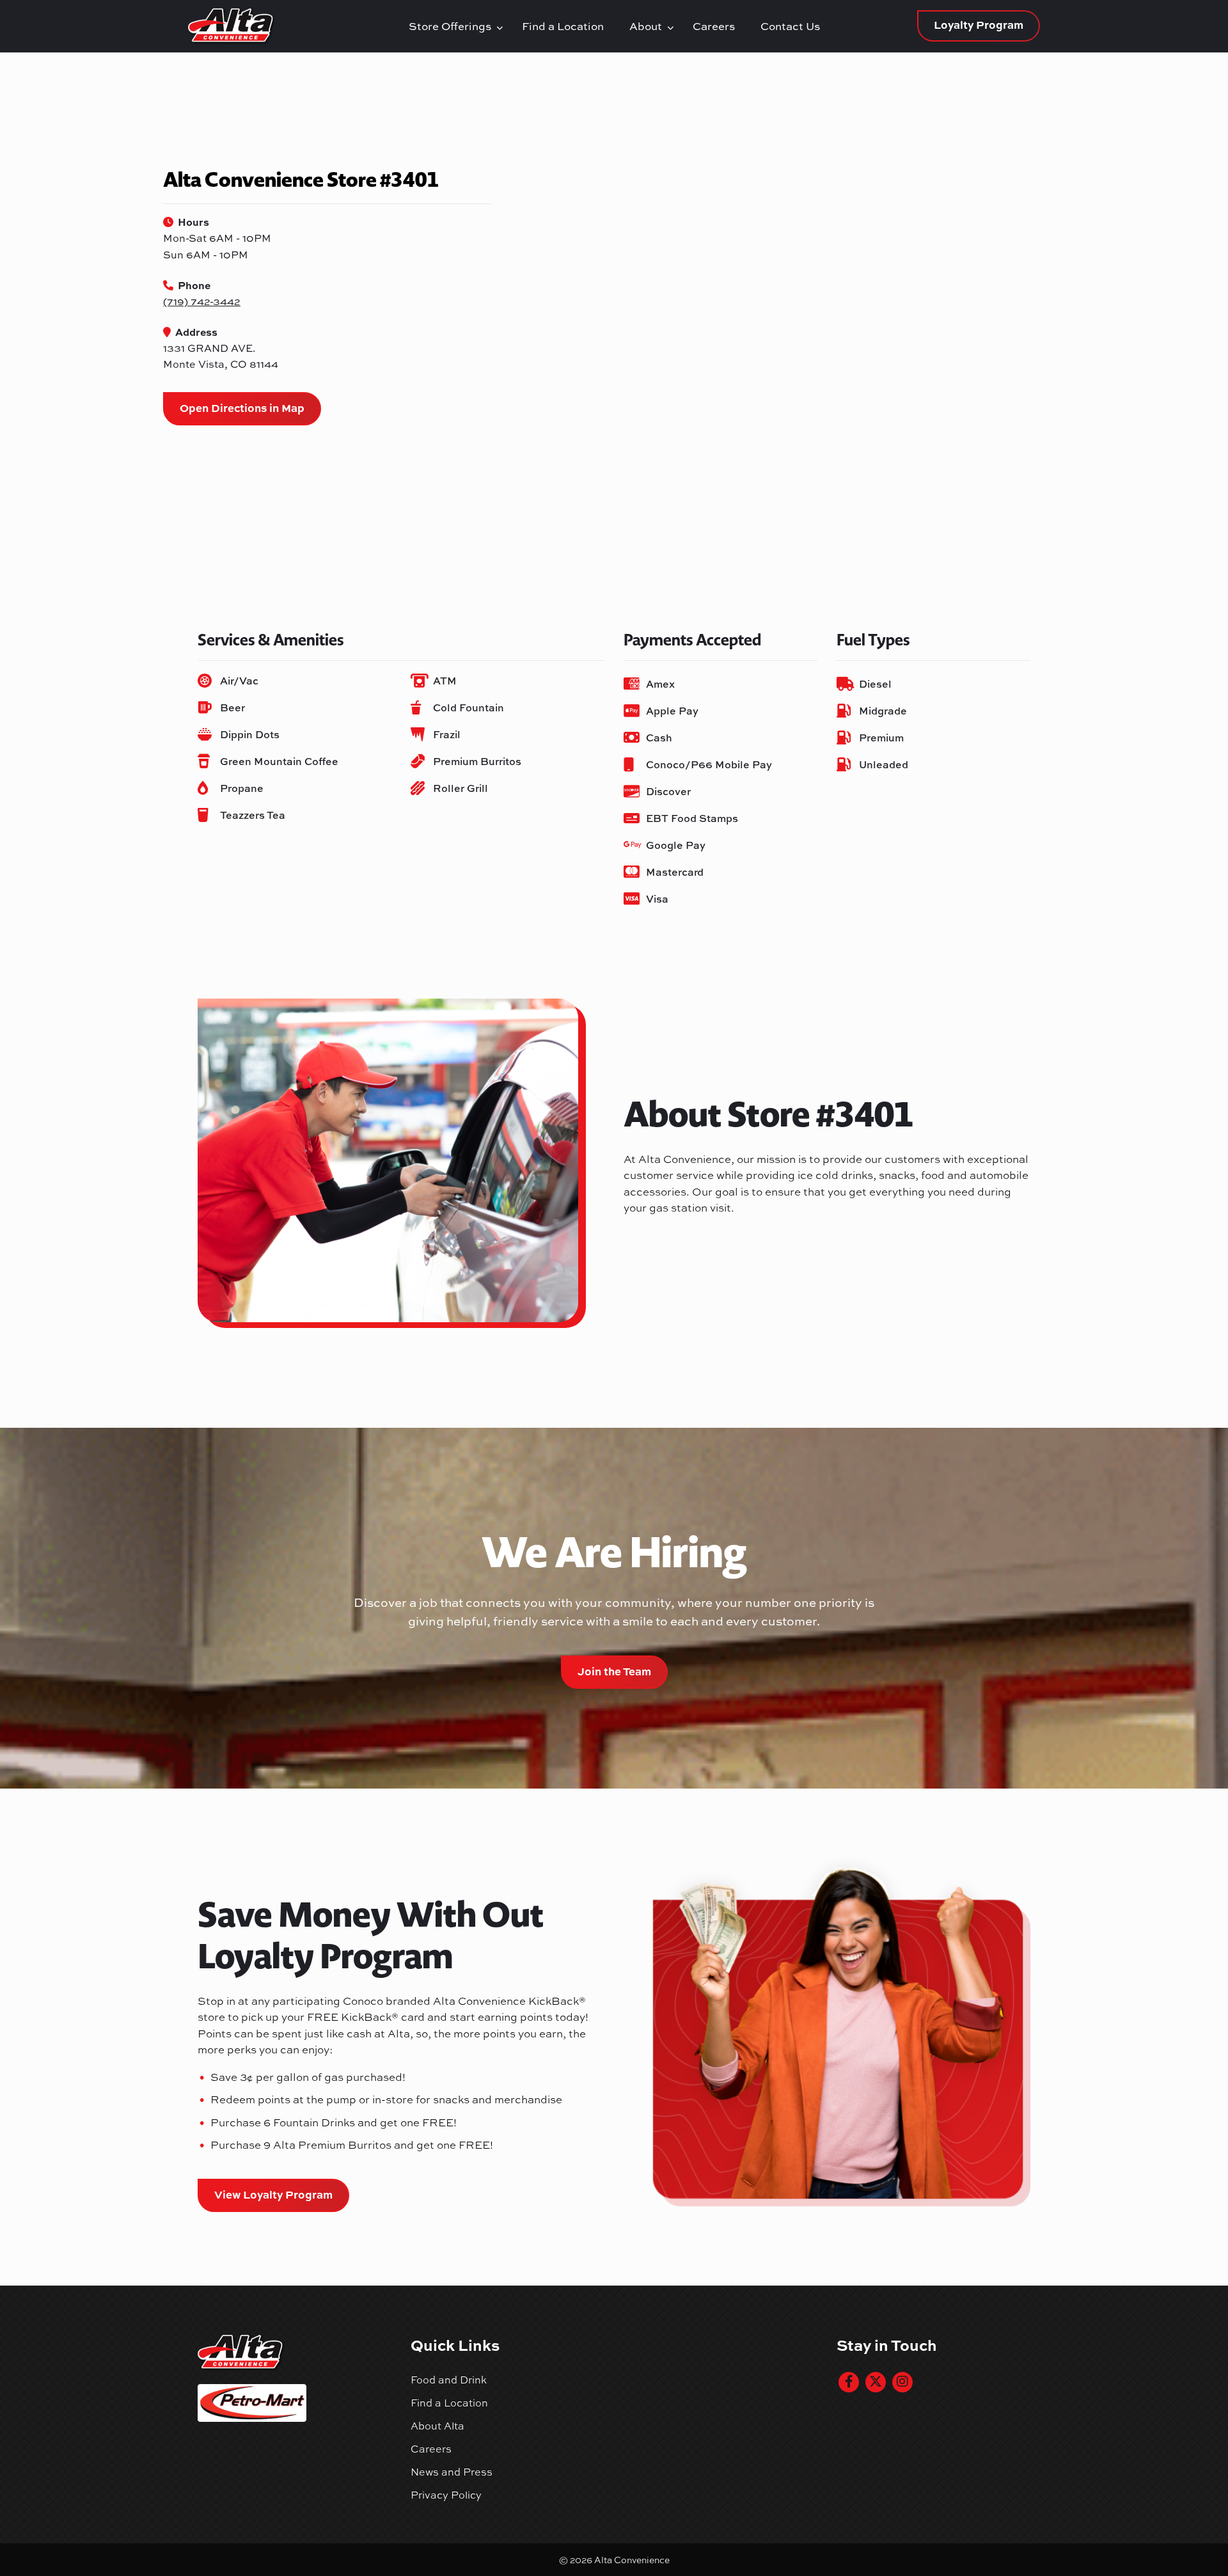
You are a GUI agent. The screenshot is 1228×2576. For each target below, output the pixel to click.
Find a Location (563, 26)
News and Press (452, 2472)
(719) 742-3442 (202, 301)
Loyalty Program (979, 24)
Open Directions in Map (242, 407)
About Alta (437, 2426)
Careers (714, 26)
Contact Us (790, 26)
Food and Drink (449, 2380)
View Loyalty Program (273, 2194)
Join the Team (614, 1671)
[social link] (849, 2382)
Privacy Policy (446, 2495)
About (648, 26)
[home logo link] (295, 26)
